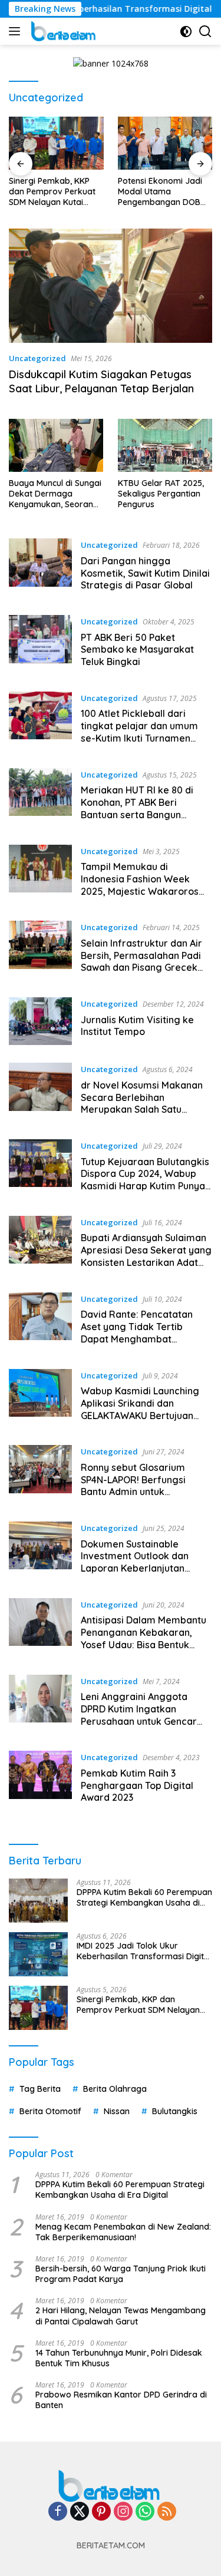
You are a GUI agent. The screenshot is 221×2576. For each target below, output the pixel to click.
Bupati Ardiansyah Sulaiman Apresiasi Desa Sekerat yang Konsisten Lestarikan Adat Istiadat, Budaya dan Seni (146, 1256)
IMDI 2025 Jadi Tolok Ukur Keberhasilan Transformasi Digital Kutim (144, 1951)
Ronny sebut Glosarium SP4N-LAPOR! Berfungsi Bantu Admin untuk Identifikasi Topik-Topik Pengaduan (133, 1492)
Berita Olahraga (115, 2089)
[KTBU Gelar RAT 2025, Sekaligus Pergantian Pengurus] (165, 445)
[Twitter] (80, 2512)
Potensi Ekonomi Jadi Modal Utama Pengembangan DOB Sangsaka (160, 192)
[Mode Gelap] (186, 32)
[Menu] (17, 31)
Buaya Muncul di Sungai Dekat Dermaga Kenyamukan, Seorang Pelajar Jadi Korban (55, 494)
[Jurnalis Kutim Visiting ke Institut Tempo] (40, 1021)
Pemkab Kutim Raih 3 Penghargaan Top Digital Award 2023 (137, 1785)
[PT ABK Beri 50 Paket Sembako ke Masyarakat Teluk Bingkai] (40, 644)
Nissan (117, 2111)
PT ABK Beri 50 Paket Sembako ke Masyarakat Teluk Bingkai (137, 650)
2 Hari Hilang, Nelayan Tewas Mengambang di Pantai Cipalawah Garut (121, 2316)
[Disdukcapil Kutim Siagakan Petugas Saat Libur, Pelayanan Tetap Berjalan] (111, 286)
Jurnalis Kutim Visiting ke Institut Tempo (137, 1026)
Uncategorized (37, 358)
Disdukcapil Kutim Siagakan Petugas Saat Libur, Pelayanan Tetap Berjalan (101, 381)
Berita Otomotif (50, 2111)
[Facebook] (58, 2512)
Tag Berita (40, 2089)
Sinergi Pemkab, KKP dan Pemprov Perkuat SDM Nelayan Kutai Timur (52, 192)
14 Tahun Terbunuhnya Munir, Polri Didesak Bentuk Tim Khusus (119, 2358)
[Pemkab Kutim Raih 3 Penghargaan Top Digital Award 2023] (40, 1780)
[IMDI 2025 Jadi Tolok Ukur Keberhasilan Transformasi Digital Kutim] (38, 1954)
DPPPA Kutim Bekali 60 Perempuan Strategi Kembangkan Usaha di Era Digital (144, 1897)
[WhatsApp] (145, 2512)
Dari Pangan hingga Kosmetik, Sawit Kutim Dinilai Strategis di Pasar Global (145, 573)
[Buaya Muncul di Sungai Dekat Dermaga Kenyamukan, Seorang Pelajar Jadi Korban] (56, 445)
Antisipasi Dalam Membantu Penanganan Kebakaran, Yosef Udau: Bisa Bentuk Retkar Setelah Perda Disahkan (144, 1644)
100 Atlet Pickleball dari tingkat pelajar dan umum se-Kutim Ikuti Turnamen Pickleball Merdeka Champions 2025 (139, 738)
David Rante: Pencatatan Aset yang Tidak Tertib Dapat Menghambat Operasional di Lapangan (138, 1332)
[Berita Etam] (63, 31)
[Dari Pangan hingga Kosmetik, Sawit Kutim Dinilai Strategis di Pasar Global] (40, 568)
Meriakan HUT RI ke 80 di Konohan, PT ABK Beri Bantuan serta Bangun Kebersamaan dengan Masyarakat (137, 814)
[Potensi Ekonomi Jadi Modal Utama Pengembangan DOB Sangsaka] (165, 143)
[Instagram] (123, 2512)
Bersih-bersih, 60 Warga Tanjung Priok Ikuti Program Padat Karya (121, 2274)
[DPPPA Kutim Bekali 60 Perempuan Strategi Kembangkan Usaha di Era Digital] (38, 1901)
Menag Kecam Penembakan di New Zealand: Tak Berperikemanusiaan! (123, 2232)
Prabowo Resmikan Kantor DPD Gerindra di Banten (121, 2400)
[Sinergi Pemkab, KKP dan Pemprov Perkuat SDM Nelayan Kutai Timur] (56, 143)
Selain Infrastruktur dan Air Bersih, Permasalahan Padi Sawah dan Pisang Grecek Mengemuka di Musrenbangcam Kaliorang (142, 968)
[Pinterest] (101, 2512)
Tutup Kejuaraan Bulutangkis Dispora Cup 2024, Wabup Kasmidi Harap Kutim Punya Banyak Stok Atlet (145, 1180)
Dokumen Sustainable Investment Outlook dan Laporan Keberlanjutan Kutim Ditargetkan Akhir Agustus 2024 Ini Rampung (140, 1568)
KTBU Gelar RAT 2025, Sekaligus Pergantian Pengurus (161, 494)
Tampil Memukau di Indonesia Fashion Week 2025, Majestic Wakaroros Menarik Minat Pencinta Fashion (140, 891)
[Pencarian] (205, 32)
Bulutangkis (175, 2111)
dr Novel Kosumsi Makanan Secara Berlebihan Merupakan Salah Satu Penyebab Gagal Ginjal (142, 1103)
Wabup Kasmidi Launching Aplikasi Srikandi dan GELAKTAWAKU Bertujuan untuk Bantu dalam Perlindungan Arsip (140, 1415)
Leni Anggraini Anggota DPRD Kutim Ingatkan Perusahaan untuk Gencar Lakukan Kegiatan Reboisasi (145, 1715)
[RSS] (167, 2512)
